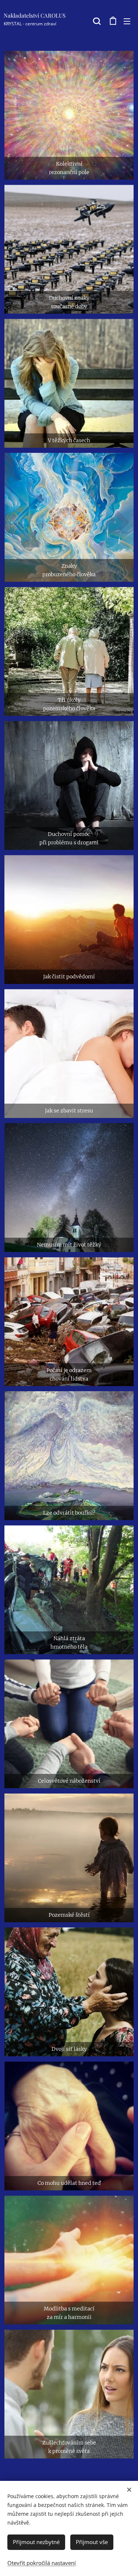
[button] (97, 21)
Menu (127, 21)
